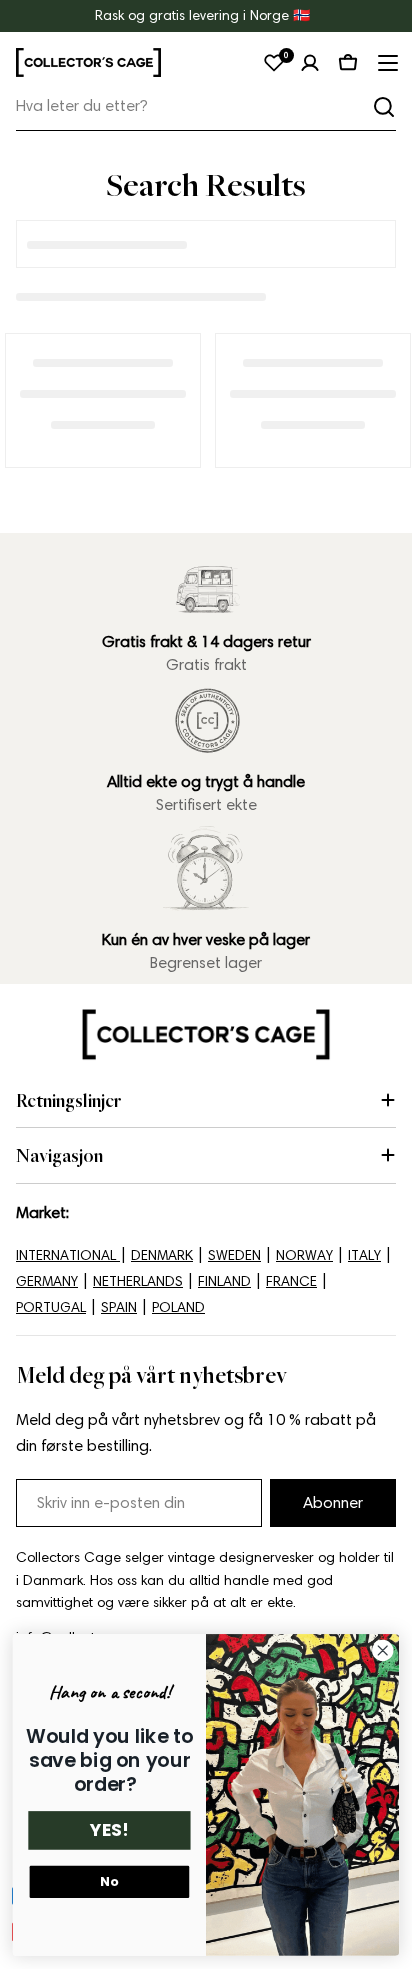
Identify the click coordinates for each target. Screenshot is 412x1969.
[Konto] (310, 63)
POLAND (178, 1307)
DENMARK (162, 1255)
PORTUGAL (51, 1307)
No (109, 1882)
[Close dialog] (382, 1651)
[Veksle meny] (386, 63)
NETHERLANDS (138, 1281)
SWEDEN (234, 1255)
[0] (274, 63)
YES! (109, 1831)
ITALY (364, 1255)
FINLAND (224, 1281)
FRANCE (291, 1281)
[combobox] (206, 106)
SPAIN (119, 1307)
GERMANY (47, 1281)
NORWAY (304, 1255)
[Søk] (384, 107)
